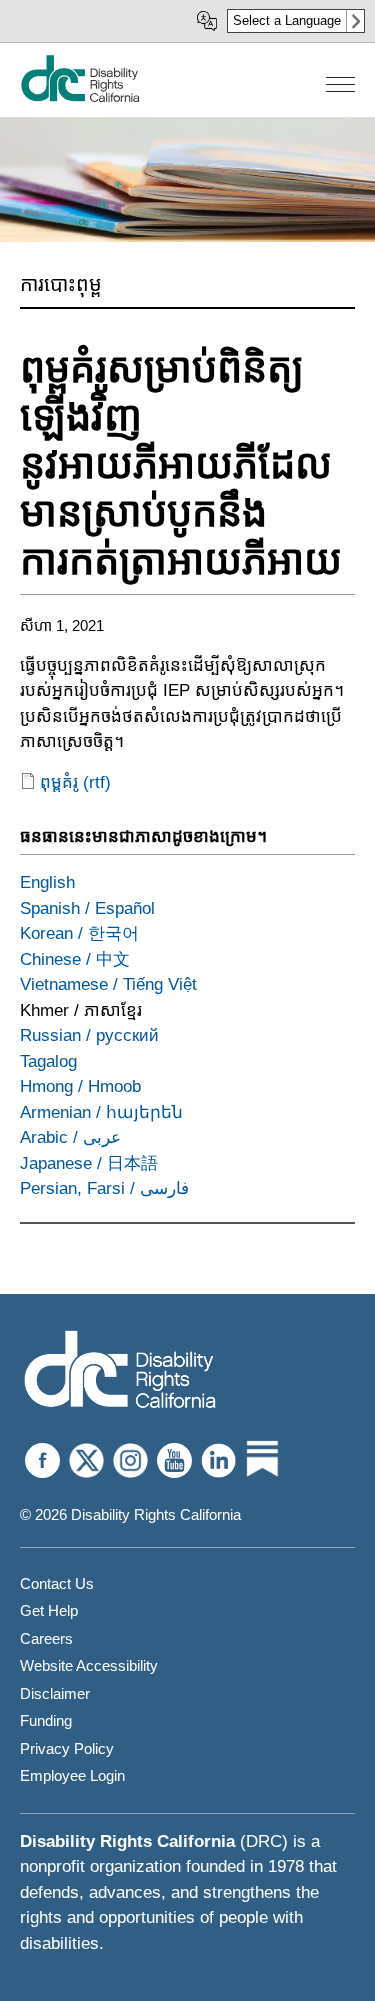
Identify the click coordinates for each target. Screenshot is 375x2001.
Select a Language (287, 20)
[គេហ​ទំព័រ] (80, 97)
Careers (46, 1638)
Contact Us (57, 1583)
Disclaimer (55, 1693)
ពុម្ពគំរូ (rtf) (75, 782)
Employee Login (72, 1775)
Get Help (49, 1610)
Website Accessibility (89, 1665)
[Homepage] (120, 1371)
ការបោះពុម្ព (61, 284)
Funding (46, 1720)
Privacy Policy (67, 1748)
